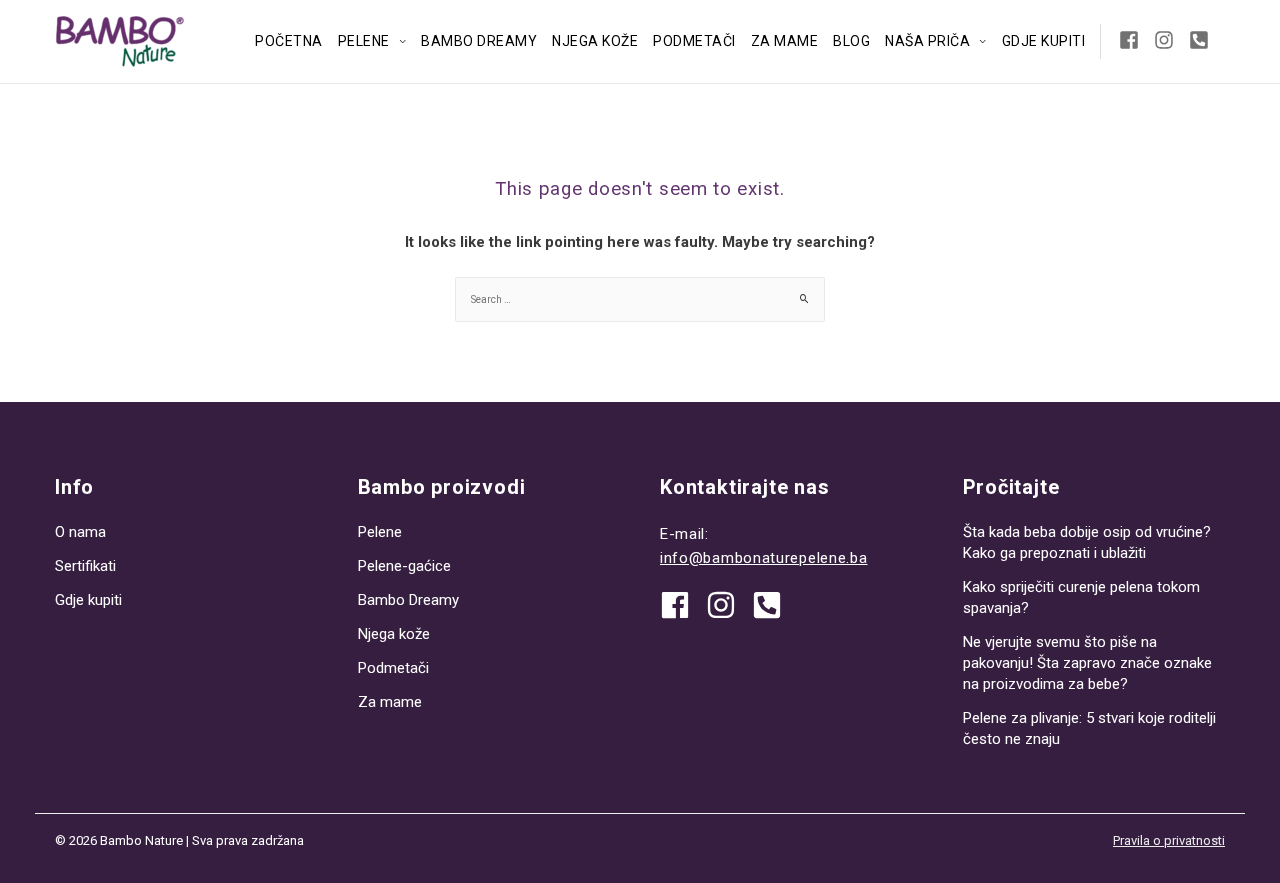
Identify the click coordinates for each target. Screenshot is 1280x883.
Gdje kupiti (1044, 41)
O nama (80, 532)
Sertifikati (85, 566)
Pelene (364, 41)
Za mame (785, 41)
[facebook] (682, 605)
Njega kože (595, 41)
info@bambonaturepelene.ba (764, 558)
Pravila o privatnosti (1169, 840)
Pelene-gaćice (404, 566)
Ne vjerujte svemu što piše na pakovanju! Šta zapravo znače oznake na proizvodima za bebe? (1087, 663)
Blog (851, 41)
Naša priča (927, 41)
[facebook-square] (1134, 40)
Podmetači (694, 41)
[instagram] (1169, 40)
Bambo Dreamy (479, 41)
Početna (289, 41)
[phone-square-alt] (1202, 40)
